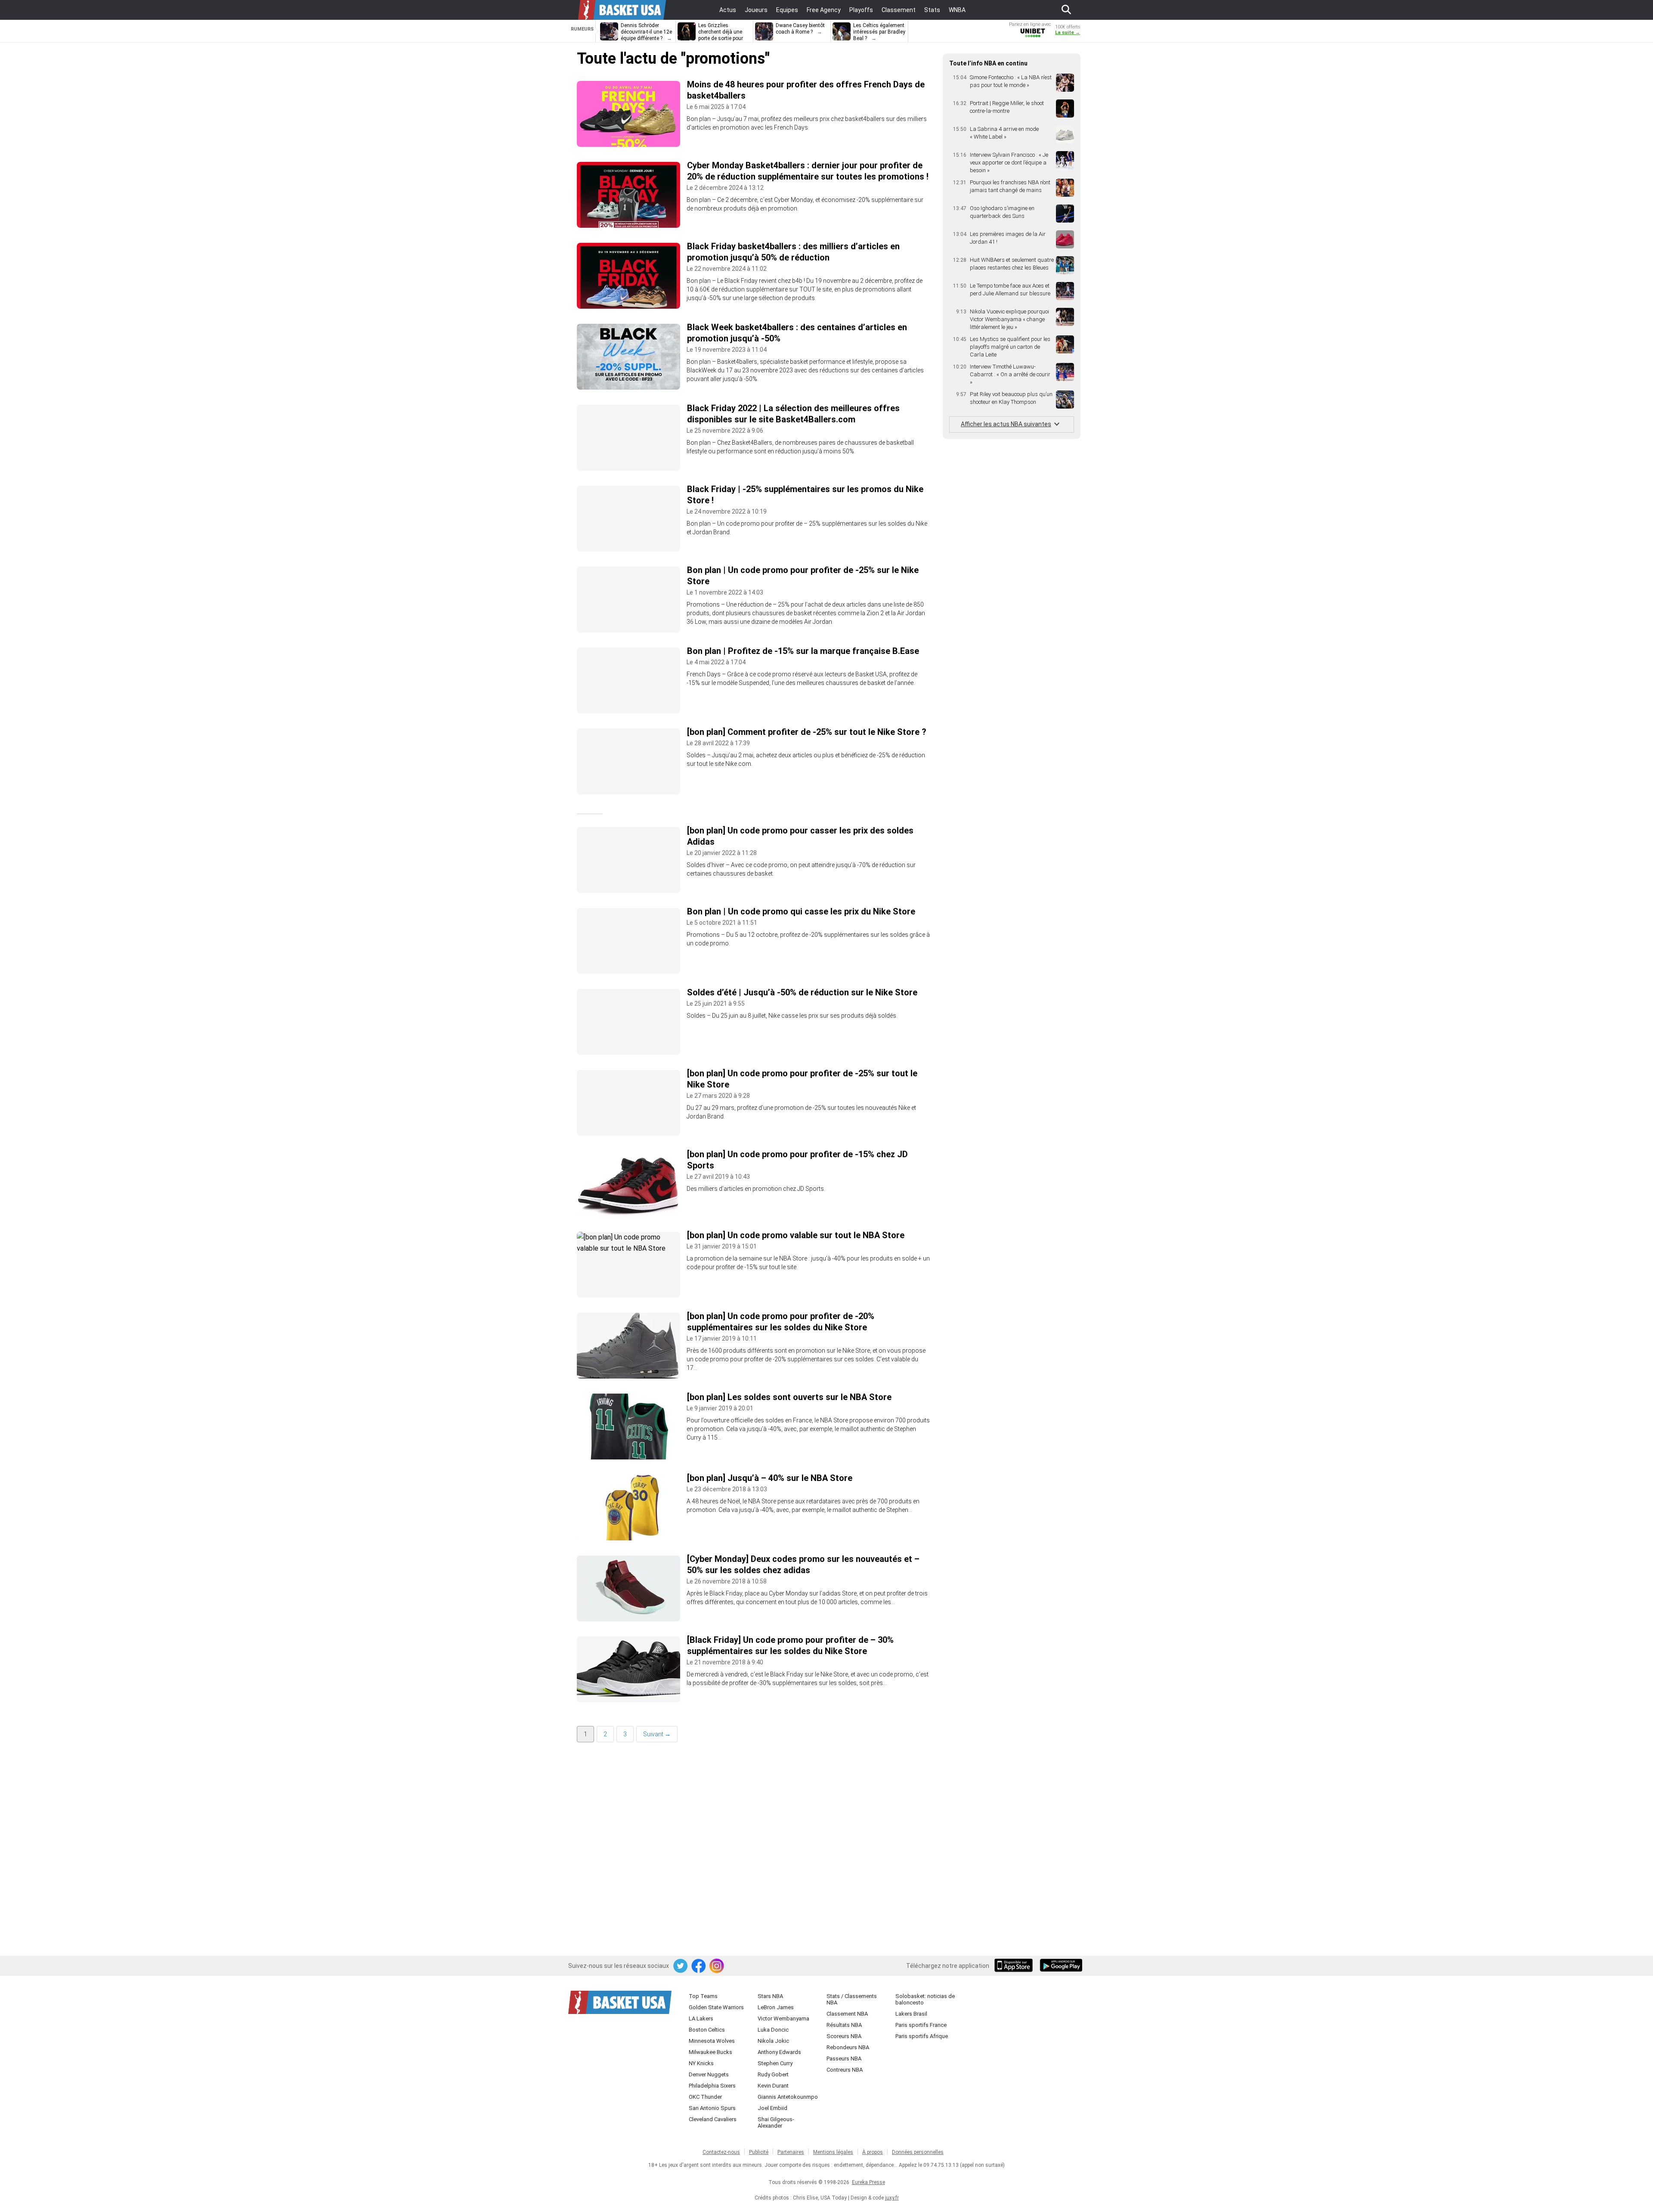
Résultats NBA (844, 2025)
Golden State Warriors (716, 2007)
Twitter (681, 1966)
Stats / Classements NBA (852, 1999)
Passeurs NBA (844, 2059)
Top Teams (703, 1996)
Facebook (699, 1966)
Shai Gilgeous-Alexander (776, 2122)
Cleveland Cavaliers (713, 2119)
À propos (873, 2152)
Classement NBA (847, 2014)
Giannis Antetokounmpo (788, 2097)
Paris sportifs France (921, 2025)
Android (1061, 1966)
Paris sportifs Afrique (922, 2036)
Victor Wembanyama (783, 2018)
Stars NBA (770, 1996)
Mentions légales (833, 2152)
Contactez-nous (721, 2152)
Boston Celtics (707, 2030)
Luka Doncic (773, 2030)
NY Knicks (701, 2063)
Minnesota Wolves (712, 2041)
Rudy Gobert (773, 2074)
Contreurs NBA (845, 2070)
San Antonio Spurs (712, 2108)
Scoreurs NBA (844, 2036)
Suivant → (657, 1734)
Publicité (759, 2152)
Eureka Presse (868, 2182)
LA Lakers (701, 2018)
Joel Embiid (772, 2108)
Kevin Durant (773, 2086)
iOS (1015, 1966)
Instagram (717, 1966)
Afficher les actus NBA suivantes (1006, 424)
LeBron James (776, 2007)
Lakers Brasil (911, 2014)
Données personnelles (918, 2152)
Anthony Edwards (779, 2052)
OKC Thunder (705, 2097)
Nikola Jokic (773, 2041)
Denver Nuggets (709, 2074)
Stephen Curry (775, 2063)
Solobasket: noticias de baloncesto (925, 1999)
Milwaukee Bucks (710, 2052)
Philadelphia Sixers (712, 2086)
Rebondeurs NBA (848, 2047)
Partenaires (791, 2152)
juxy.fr (892, 2198)
